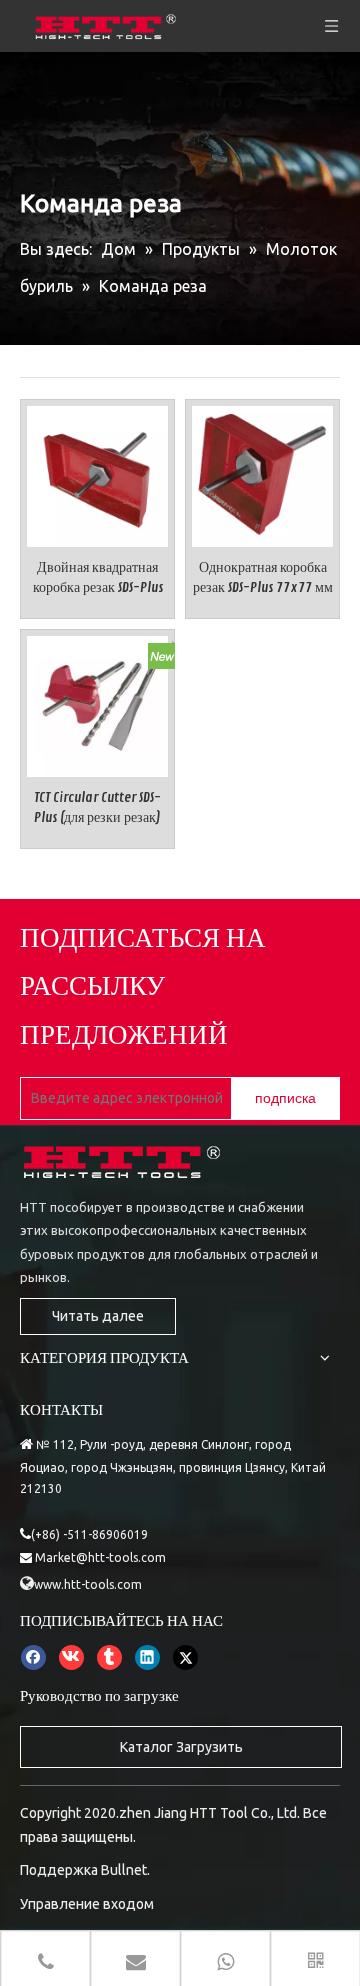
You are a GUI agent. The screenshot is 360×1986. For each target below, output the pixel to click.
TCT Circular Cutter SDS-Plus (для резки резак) (97, 807)
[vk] (71, 1657)
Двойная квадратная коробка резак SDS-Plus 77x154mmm (98, 578)
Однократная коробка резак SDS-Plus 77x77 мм (263, 577)
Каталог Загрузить (181, 1747)
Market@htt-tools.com (100, 1557)
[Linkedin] (147, 1657)
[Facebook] (33, 1657)
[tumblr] (109, 1657)
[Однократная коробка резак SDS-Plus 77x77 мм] (262, 472)
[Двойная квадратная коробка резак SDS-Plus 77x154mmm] (97, 472)
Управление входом (87, 1904)
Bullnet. (125, 1870)
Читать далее (98, 1316)
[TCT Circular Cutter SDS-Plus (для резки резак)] (97, 702)
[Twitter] (185, 1657)
